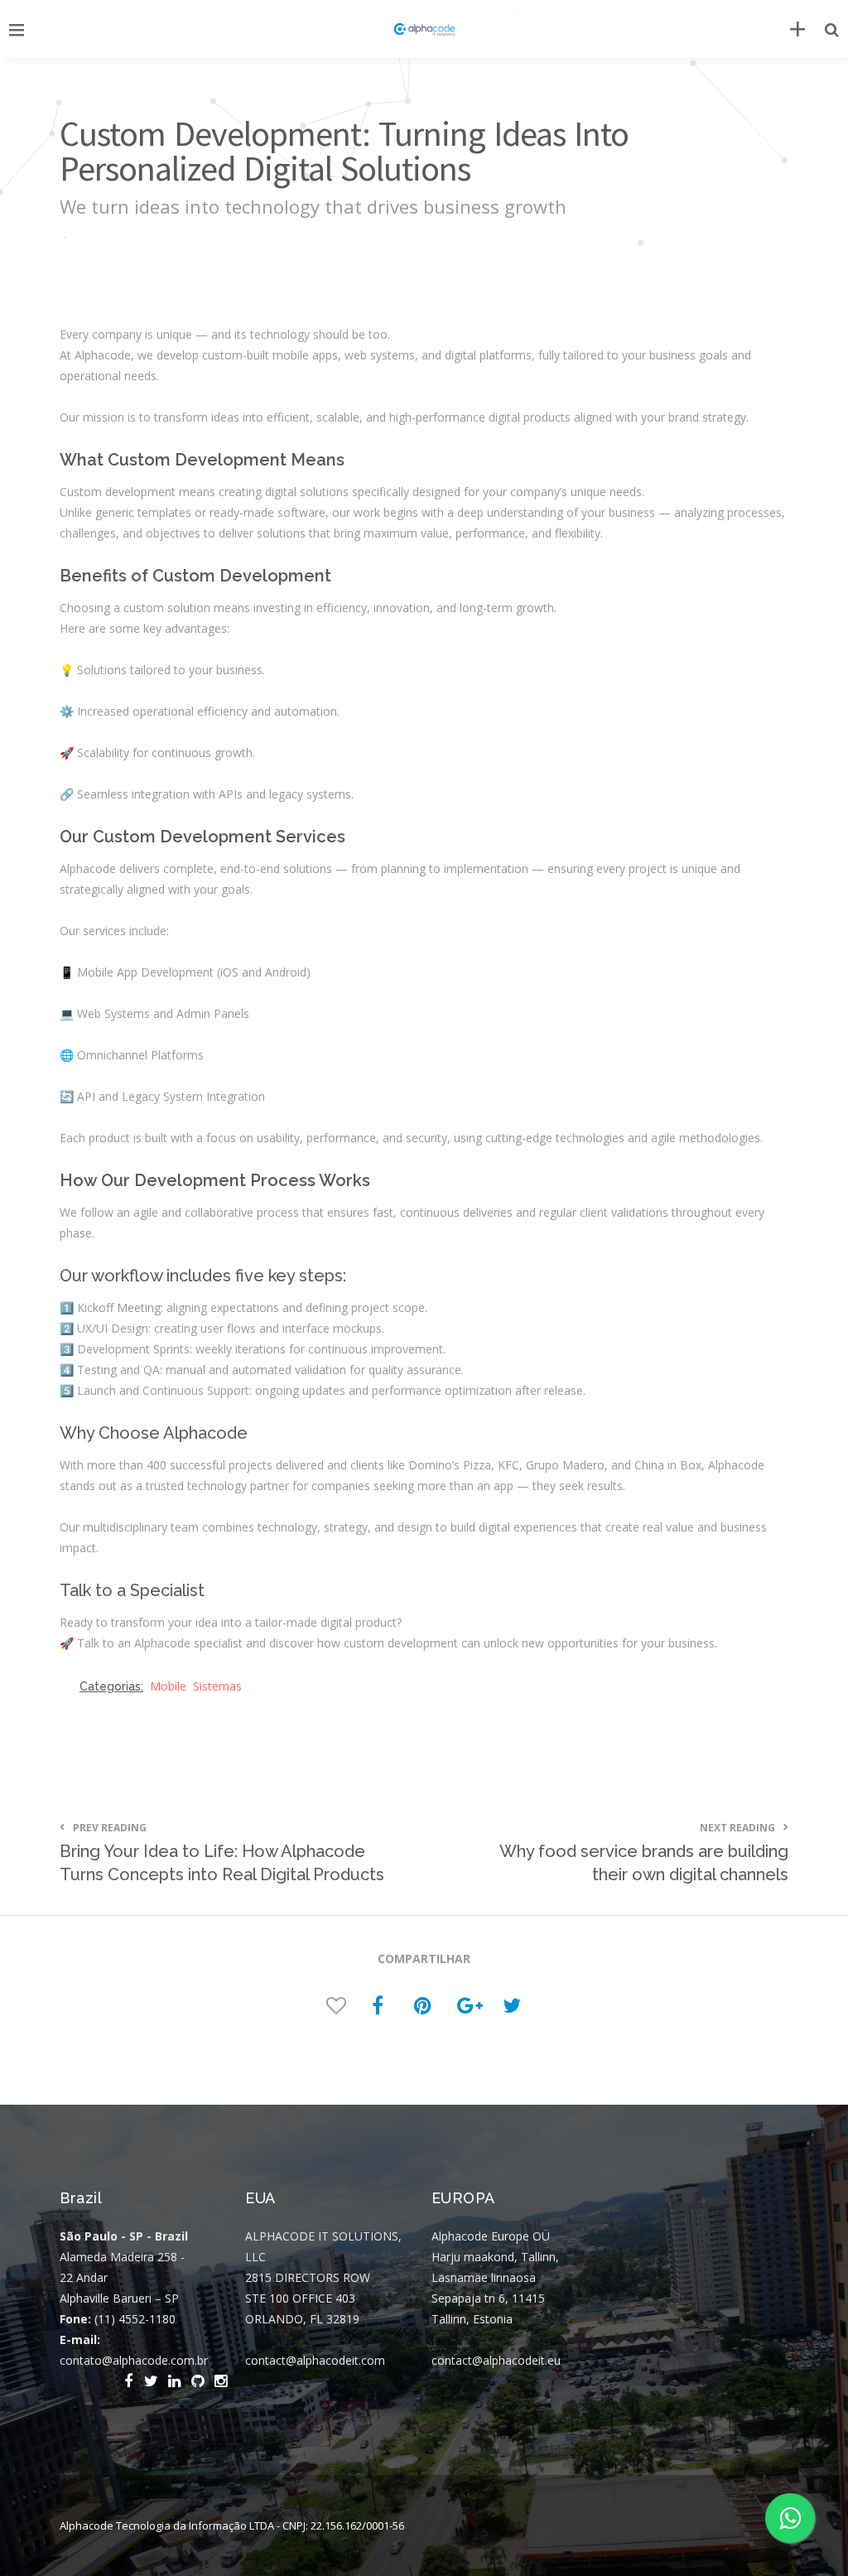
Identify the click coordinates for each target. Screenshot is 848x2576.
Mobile (168, 1686)
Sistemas (217, 1686)
